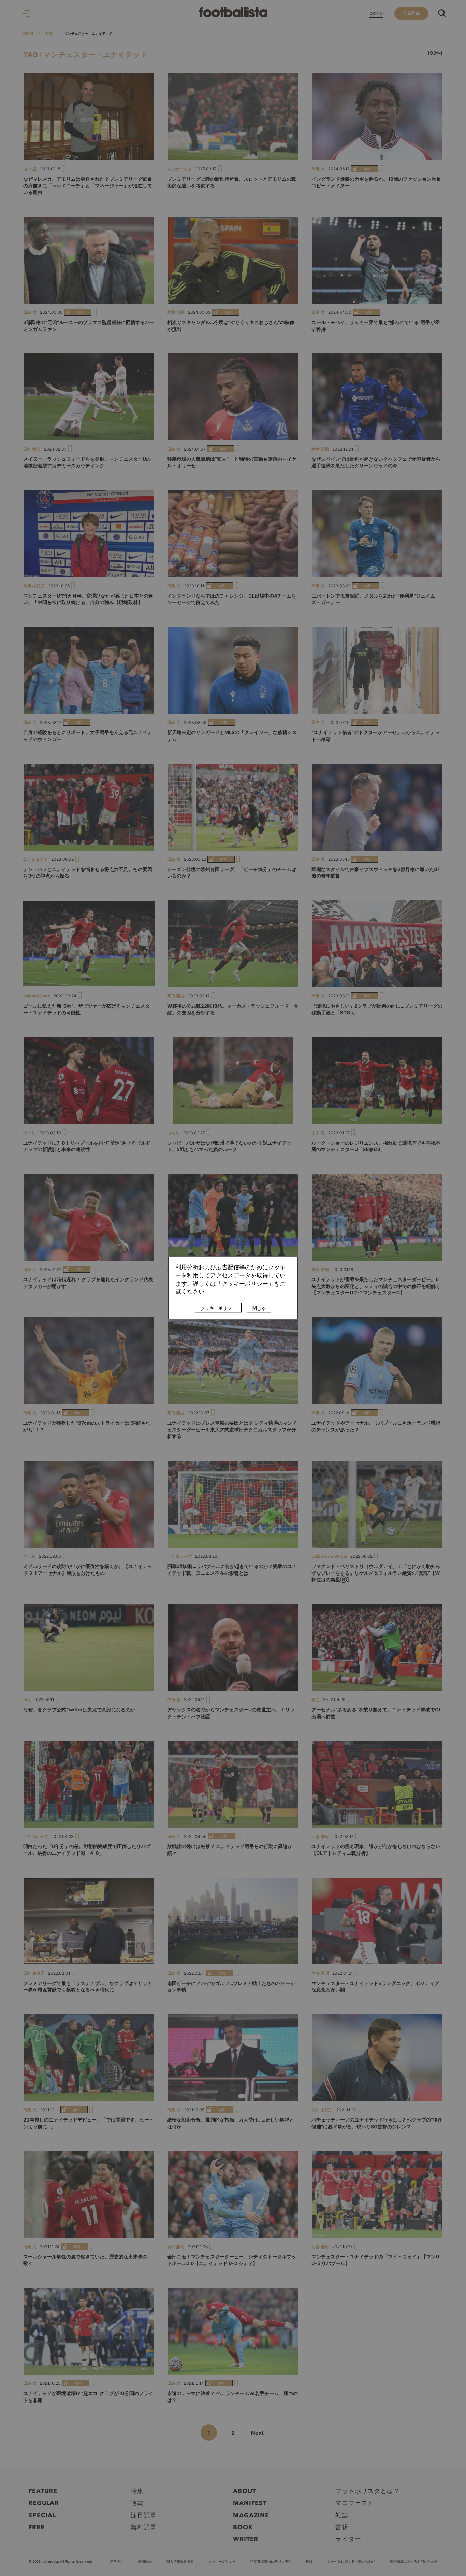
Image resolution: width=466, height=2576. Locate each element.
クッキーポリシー (218, 1308)
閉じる (259, 1308)
